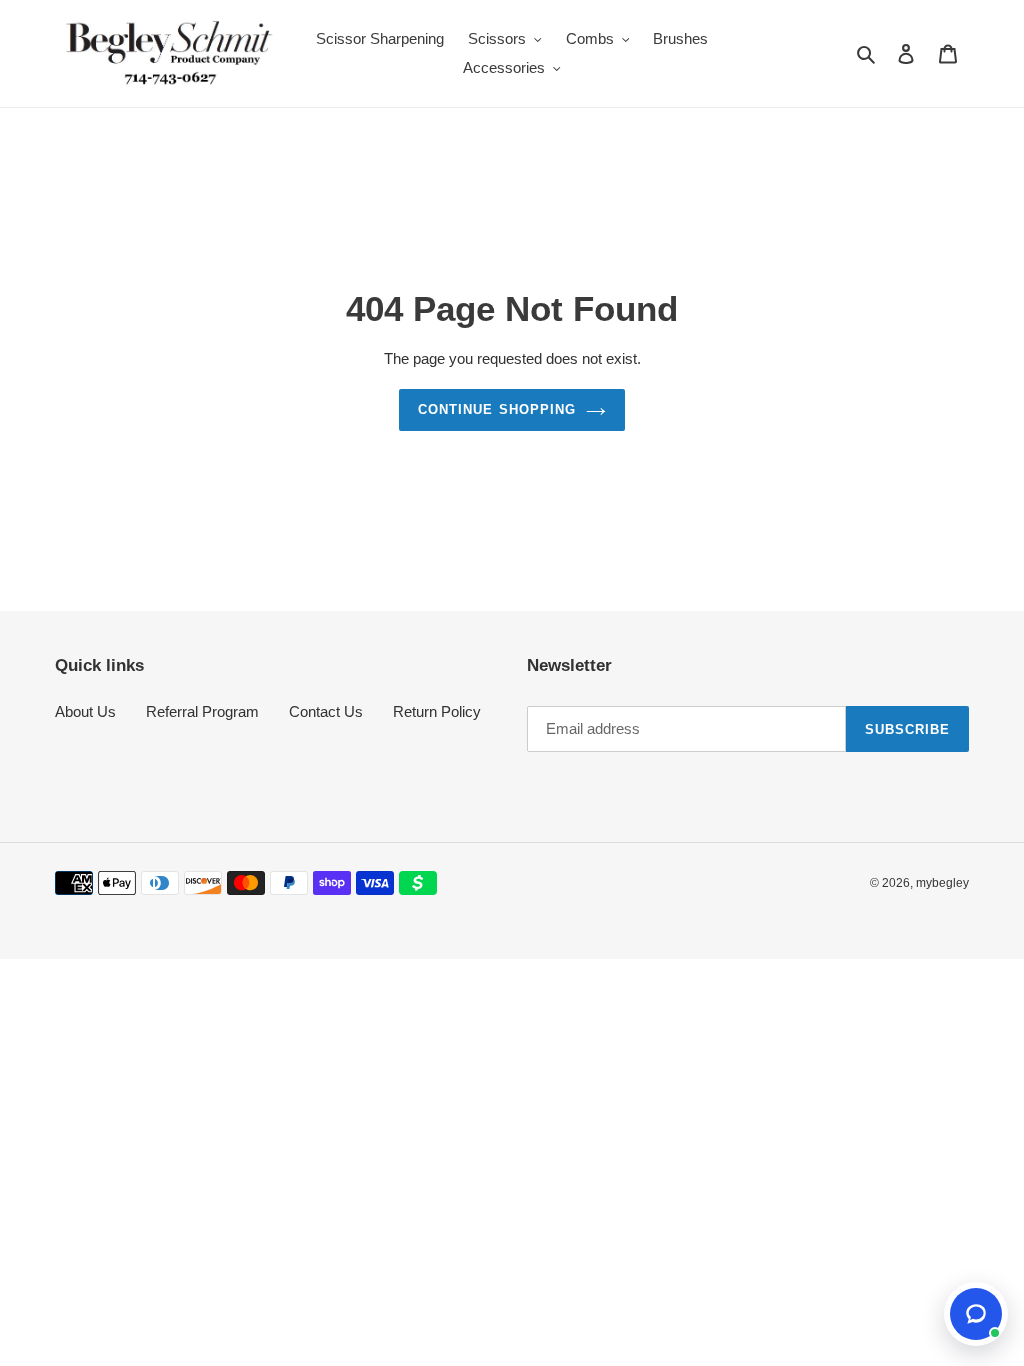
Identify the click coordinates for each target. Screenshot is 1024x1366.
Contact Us (326, 711)
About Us (85, 711)
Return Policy (437, 711)
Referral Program (202, 711)
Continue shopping (497, 409)
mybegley (942, 883)
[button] (976, 1314)
